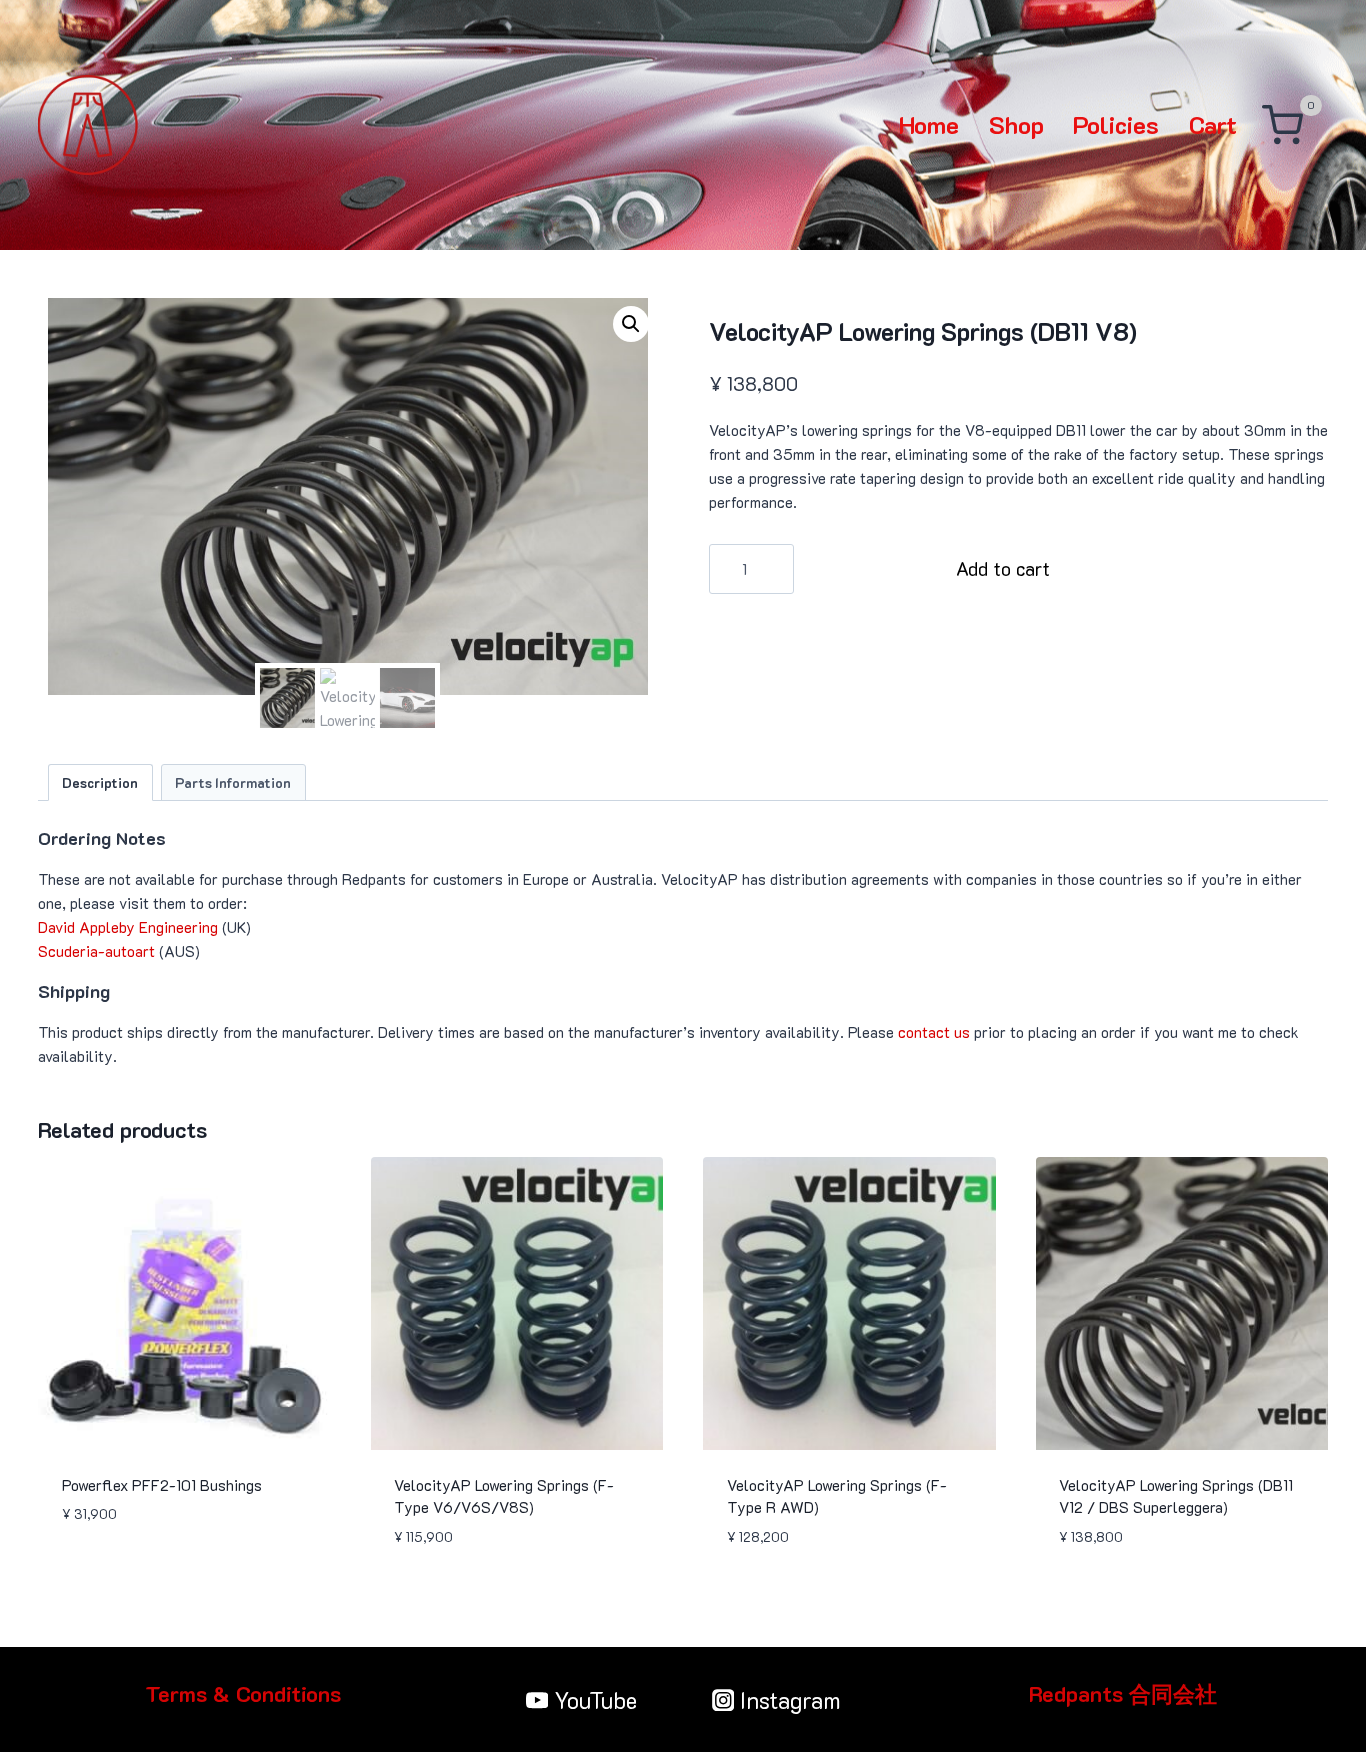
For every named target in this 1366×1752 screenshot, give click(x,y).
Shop (1016, 124)
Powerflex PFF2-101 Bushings (162, 1485)
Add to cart (1003, 568)
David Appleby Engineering (128, 927)
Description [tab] (100, 782)
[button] (631, 324)
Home (929, 124)
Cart (1213, 124)
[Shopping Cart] (1282, 125)
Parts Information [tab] (233, 782)
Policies (1116, 124)
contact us (934, 1032)
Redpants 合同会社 (1123, 1693)
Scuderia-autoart (96, 951)
